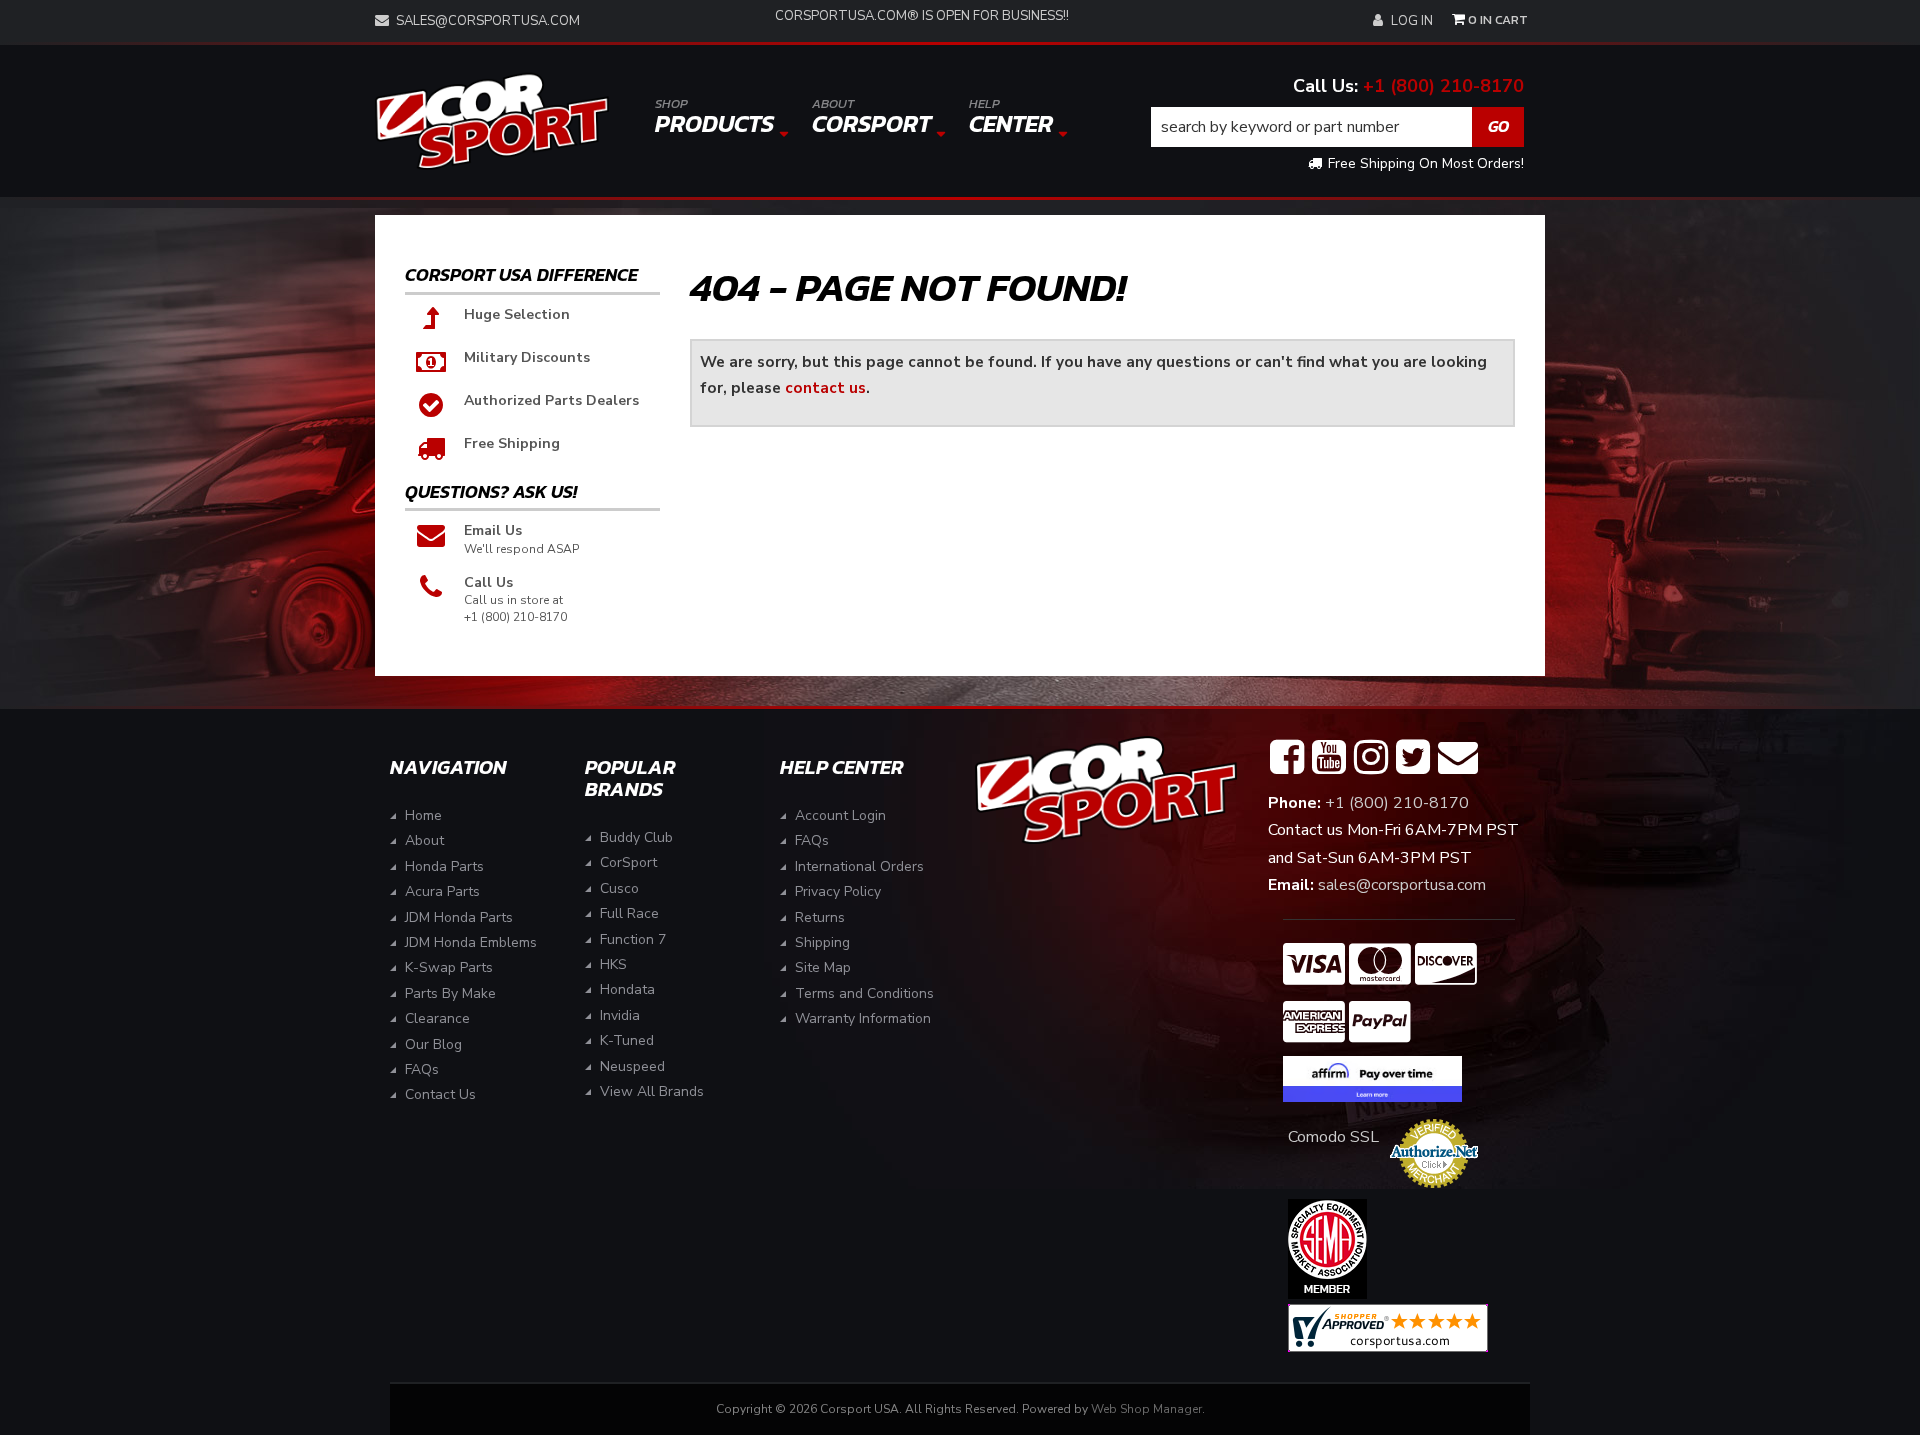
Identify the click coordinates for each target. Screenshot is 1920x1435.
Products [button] (714, 117)
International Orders (859, 866)
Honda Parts (444, 866)
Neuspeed (632, 1066)
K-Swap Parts (449, 967)
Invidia (620, 1015)
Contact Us (440, 1094)
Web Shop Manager (1146, 1409)
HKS (613, 964)
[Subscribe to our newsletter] (1458, 758)
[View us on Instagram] (1371, 758)
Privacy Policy (838, 891)
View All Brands (652, 1091)
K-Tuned (627, 1040)
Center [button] (1011, 117)
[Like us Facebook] (1287, 758)
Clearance (437, 1018)
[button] (1338, 127)
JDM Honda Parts (459, 917)
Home (423, 815)
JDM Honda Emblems (471, 942)
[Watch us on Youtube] (1329, 758)
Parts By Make (450, 993)
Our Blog (433, 1044)
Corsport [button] (871, 117)
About (424, 840)
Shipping (822, 942)
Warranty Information (863, 1018)
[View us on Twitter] (1413, 758)
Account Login (840, 815)
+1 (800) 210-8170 (1443, 86)
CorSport (628, 862)
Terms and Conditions (864, 993)
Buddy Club (636, 837)
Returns (820, 917)
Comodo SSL (1333, 1137)
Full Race (629, 913)
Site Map (823, 967)
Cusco (619, 888)
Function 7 (633, 939)
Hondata (627, 989)
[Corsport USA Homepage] (492, 121)
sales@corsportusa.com (488, 21)
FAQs (422, 1069)
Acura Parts (442, 891)
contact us (825, 387)
